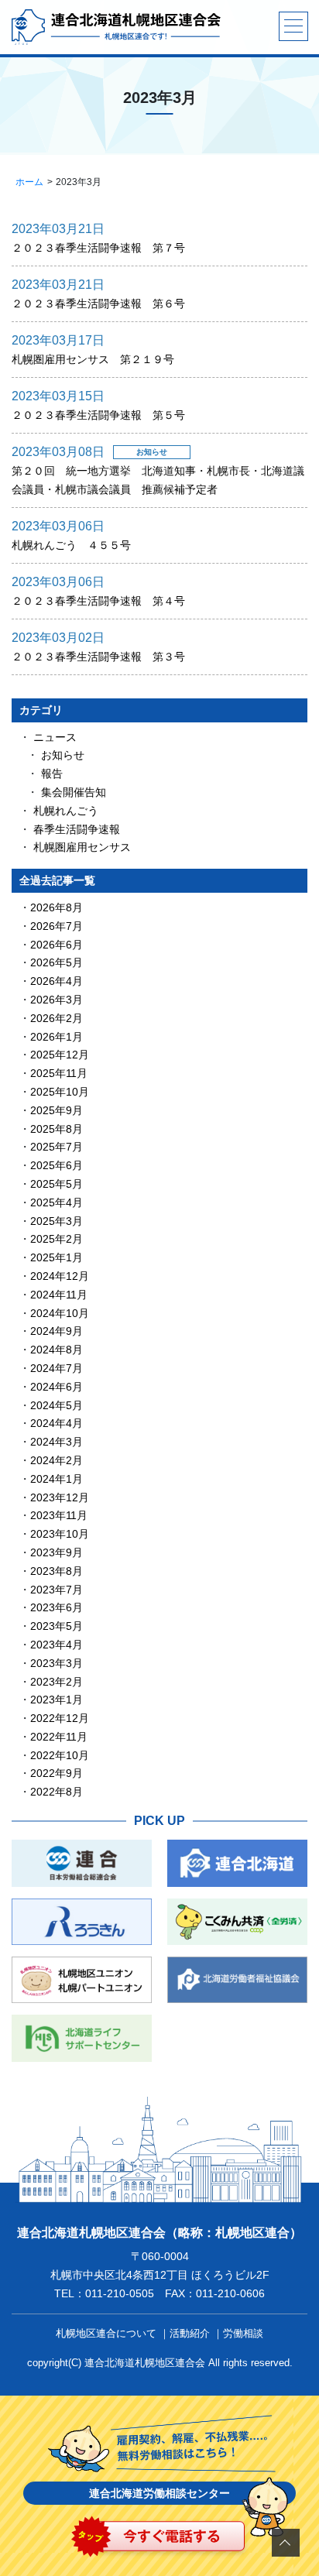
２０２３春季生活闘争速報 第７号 (98, 248)
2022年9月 (57, 1773)
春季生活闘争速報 (77, 829)
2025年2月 (57, 1239)
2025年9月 (57, 1110)
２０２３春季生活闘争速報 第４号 (98, 601)
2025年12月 (60, 1055)
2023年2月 (57, 1682)
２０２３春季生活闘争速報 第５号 (98, 415)
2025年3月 (57, 1221)
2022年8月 (57, 1792)
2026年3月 (57, 1000)
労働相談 (243, 2333)
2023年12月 (60, 1497)
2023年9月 (57, 1552)
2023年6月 (57, 1607)
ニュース (55, 737)
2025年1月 (57, 1257)
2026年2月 (57, 1018)
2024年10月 (60, 1313)
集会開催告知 (74, 792)
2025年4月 (57, 1202)
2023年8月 (57, 1571)
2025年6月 (57, 1165)
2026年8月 (57, 907)
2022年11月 (59, 1737)
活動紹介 (190, 2333)
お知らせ (63, 755)
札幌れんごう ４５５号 (71, 545)
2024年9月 (57, 1331)
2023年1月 (57, 1700)
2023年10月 (60, 1534)
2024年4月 (57, 1423)
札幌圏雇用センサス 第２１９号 (93, 359)
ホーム (29, 182)
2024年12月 (60, 1276)
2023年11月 (59, 1515)
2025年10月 (60, 1092)
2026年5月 (57, 962)
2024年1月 (57, 1479)
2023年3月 (57, 1663)
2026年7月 (57, 926)
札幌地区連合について (106, 2333)
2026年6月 (57, 945)
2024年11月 (59, 1295)
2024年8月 (57, 1350)
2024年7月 (57, 1368)
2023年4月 (57, 1645)
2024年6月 (57, 1387)
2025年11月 (59, 1073)
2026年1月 (57, 1037)
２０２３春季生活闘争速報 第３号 (98, 657)
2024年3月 (57, 1442)
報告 (52, 773)
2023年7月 (57, 1590)
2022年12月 (60, 1718)
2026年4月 (57, 981)
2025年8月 (57, 1129)
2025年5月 (57, 1184)
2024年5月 (57, 1405)
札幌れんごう (66, 811)
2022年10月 (60, 1755)
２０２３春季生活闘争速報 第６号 (98, 304)
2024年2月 (57, 1460)
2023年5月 (57, 1626)
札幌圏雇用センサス (82, 847)
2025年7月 (57, 1147)
